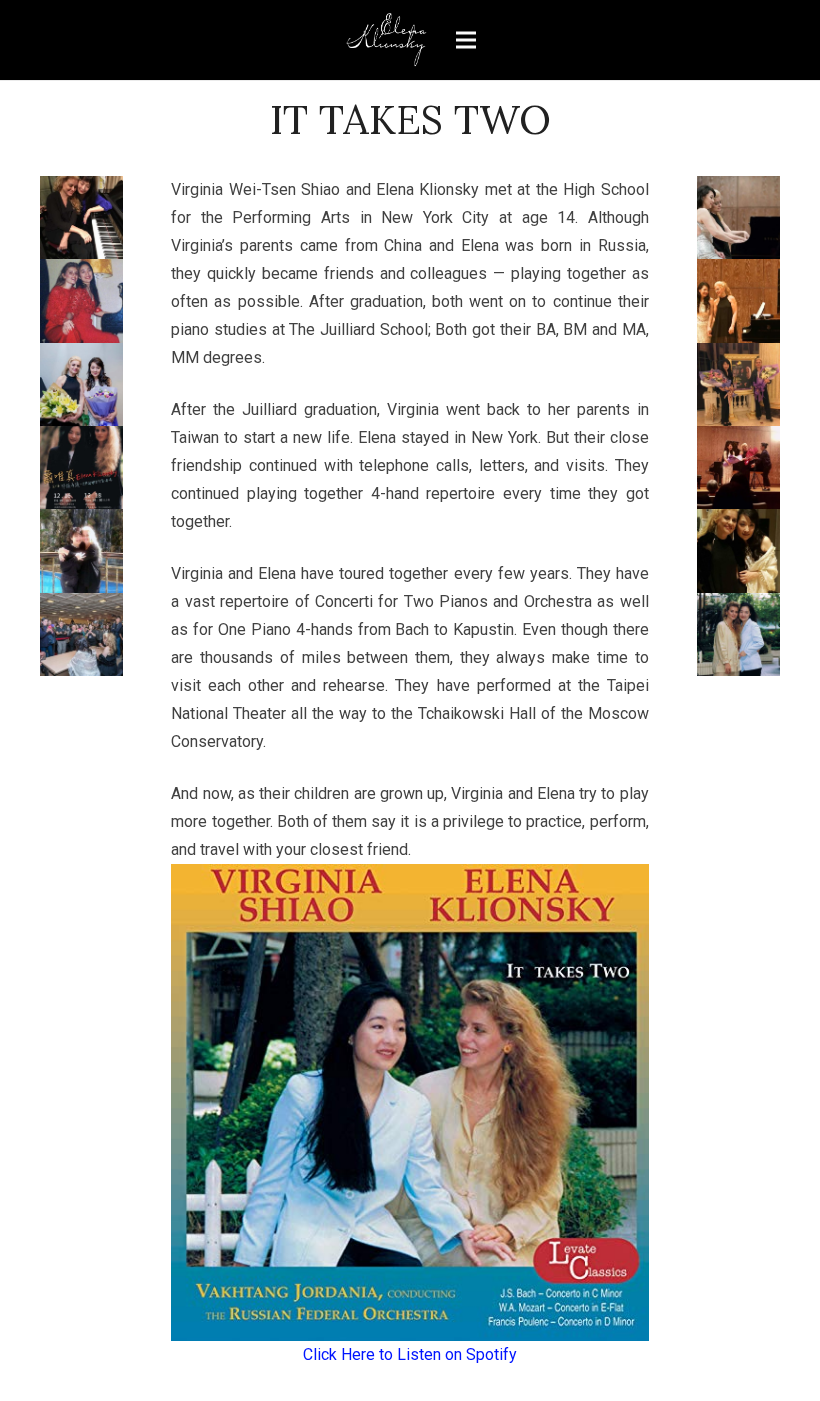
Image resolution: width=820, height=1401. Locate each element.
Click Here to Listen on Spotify (410, 1354)
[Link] (387, 40)
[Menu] (466, 40)
